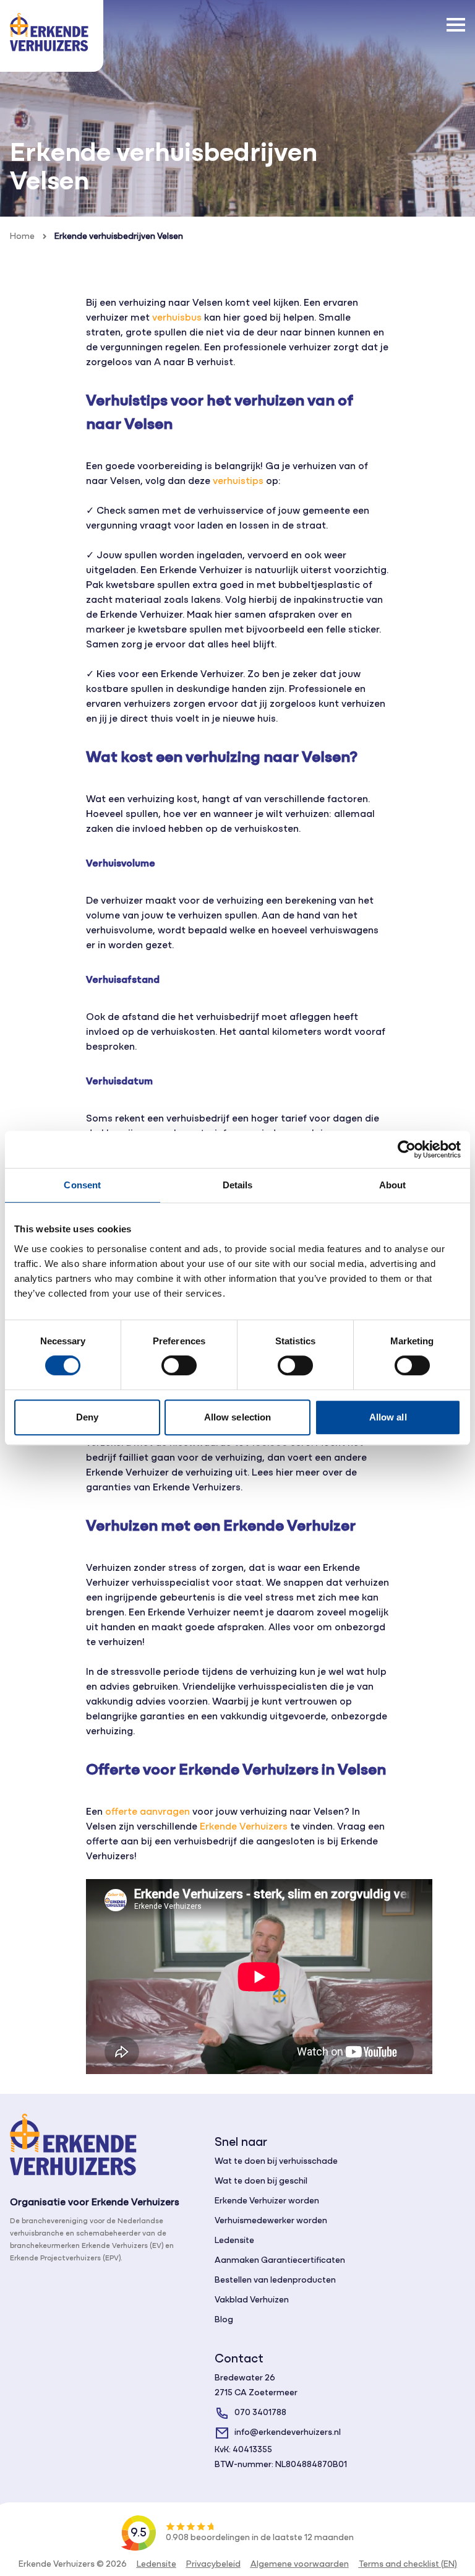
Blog (224, 2320)
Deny (87, 1417)
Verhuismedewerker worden (271, 2221)
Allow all (388, 1417)
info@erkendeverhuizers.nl (288, 2433)
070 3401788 (260, 2413)
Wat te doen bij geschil (261, 2181)
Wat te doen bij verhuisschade (276, 2162)
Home (22, 237)
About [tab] (393, 1185)
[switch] (179, 1365)
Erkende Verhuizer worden (267, 2201)
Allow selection (238, 1417)
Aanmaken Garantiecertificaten (280, 2261)
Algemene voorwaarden (300, 2565)
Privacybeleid (213, 2565)
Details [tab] (238, 1185)
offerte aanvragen (148, 1812)
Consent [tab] (82, 1185)
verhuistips (238, 482)
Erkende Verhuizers (244, 1827)
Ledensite (234, 2241)
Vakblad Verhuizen (252, 2300)
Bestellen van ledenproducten (275, 2280)
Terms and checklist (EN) (408, 2565)
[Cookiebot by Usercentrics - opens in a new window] (407, 1149)
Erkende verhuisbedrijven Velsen (119, 237)
